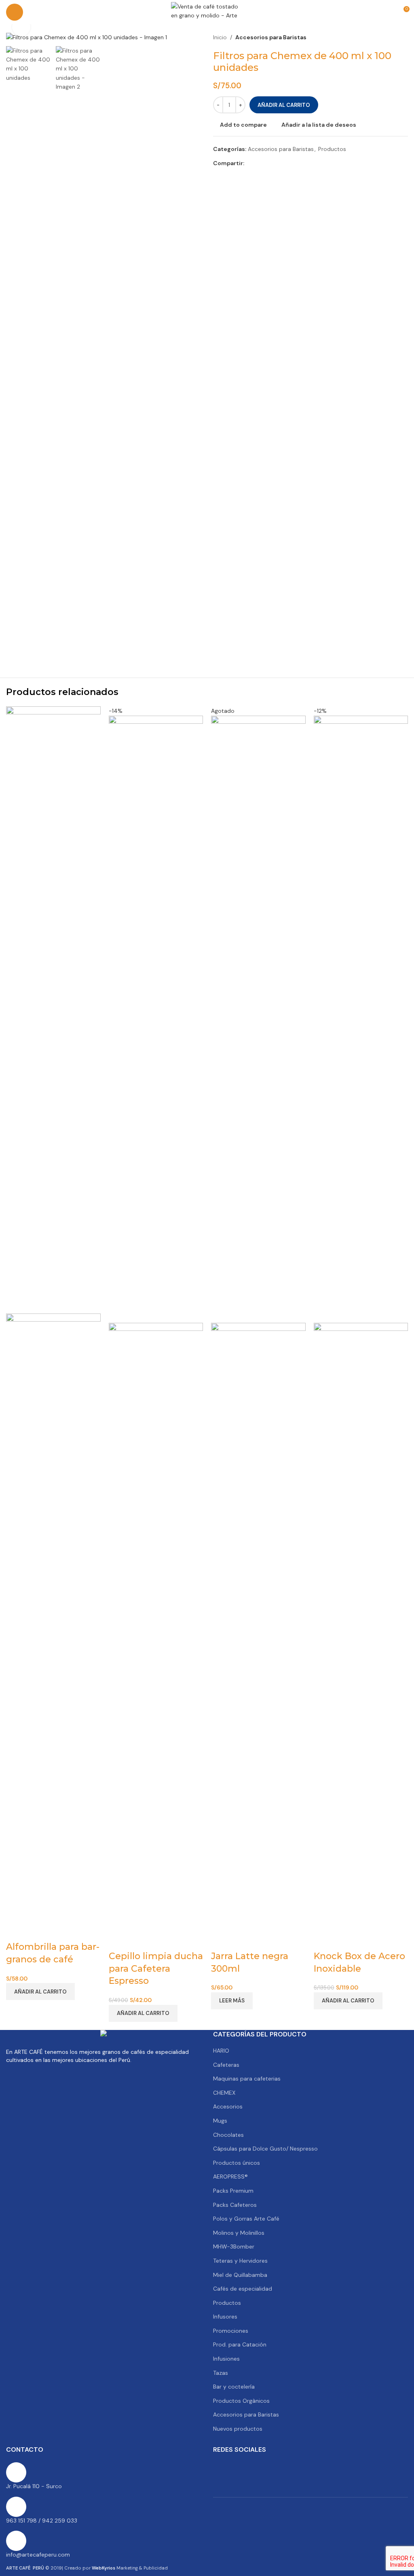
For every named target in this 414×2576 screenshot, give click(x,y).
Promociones (231, 2331)
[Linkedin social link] (278, 163)
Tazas (221, 2373)
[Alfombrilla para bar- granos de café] (53, 1010)
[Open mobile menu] (15, 12)
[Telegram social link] (288, 163)
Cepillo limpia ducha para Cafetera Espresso (156, 1969)
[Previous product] (384, 37)
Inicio (220, 37)
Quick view (36, 1931)
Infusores (225, 2317)
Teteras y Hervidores (240, 2261)
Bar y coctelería (234, 2387)
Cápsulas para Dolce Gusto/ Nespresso (265, 2149)
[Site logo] (207, 12)
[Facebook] (223, 2468)
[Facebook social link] (249, 163)
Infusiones (226, 2359)
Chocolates (228, 2135)
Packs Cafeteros (235, 2205)
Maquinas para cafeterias (247, 2079)
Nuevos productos (238, 2429)
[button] (40, 1992)
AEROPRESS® (230, 2176)
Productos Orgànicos (241, 2401)
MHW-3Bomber (234, 2247)
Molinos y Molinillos (239, 2233)
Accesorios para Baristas (271, 37)
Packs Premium (233, 2191)
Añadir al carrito (284, 105)
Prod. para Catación (240, 2344)
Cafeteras (226, 2065)
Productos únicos (237, 2163)
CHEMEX (224, 2093)
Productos (332, 149)
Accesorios (228, 2106)
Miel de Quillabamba (240, 2275)
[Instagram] (288, 2468)
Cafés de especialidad (243, 2289)
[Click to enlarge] (21, 27)
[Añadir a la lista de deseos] (57, 1931)
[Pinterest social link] (268, 163)
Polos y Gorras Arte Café (246, 2219)
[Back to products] (393, 37)
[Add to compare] (16, 1931)
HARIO (221, 2051)
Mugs (220, 2121)
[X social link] (259, 163)
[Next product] (403, 37)
